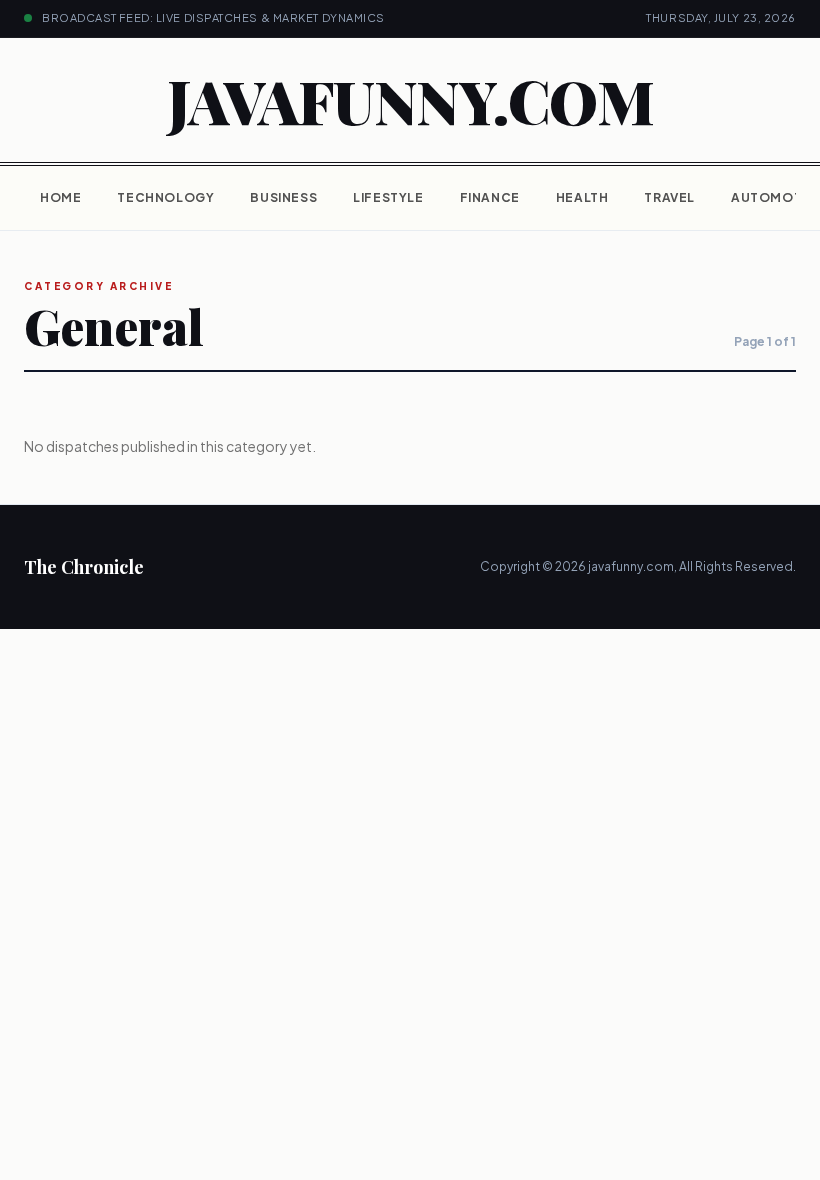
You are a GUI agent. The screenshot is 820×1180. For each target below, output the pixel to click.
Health (582, 197)
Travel (669, 197)
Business (283, 197)
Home (60, 197)
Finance (490, 197)
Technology (165, 197)
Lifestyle (388, 197)
